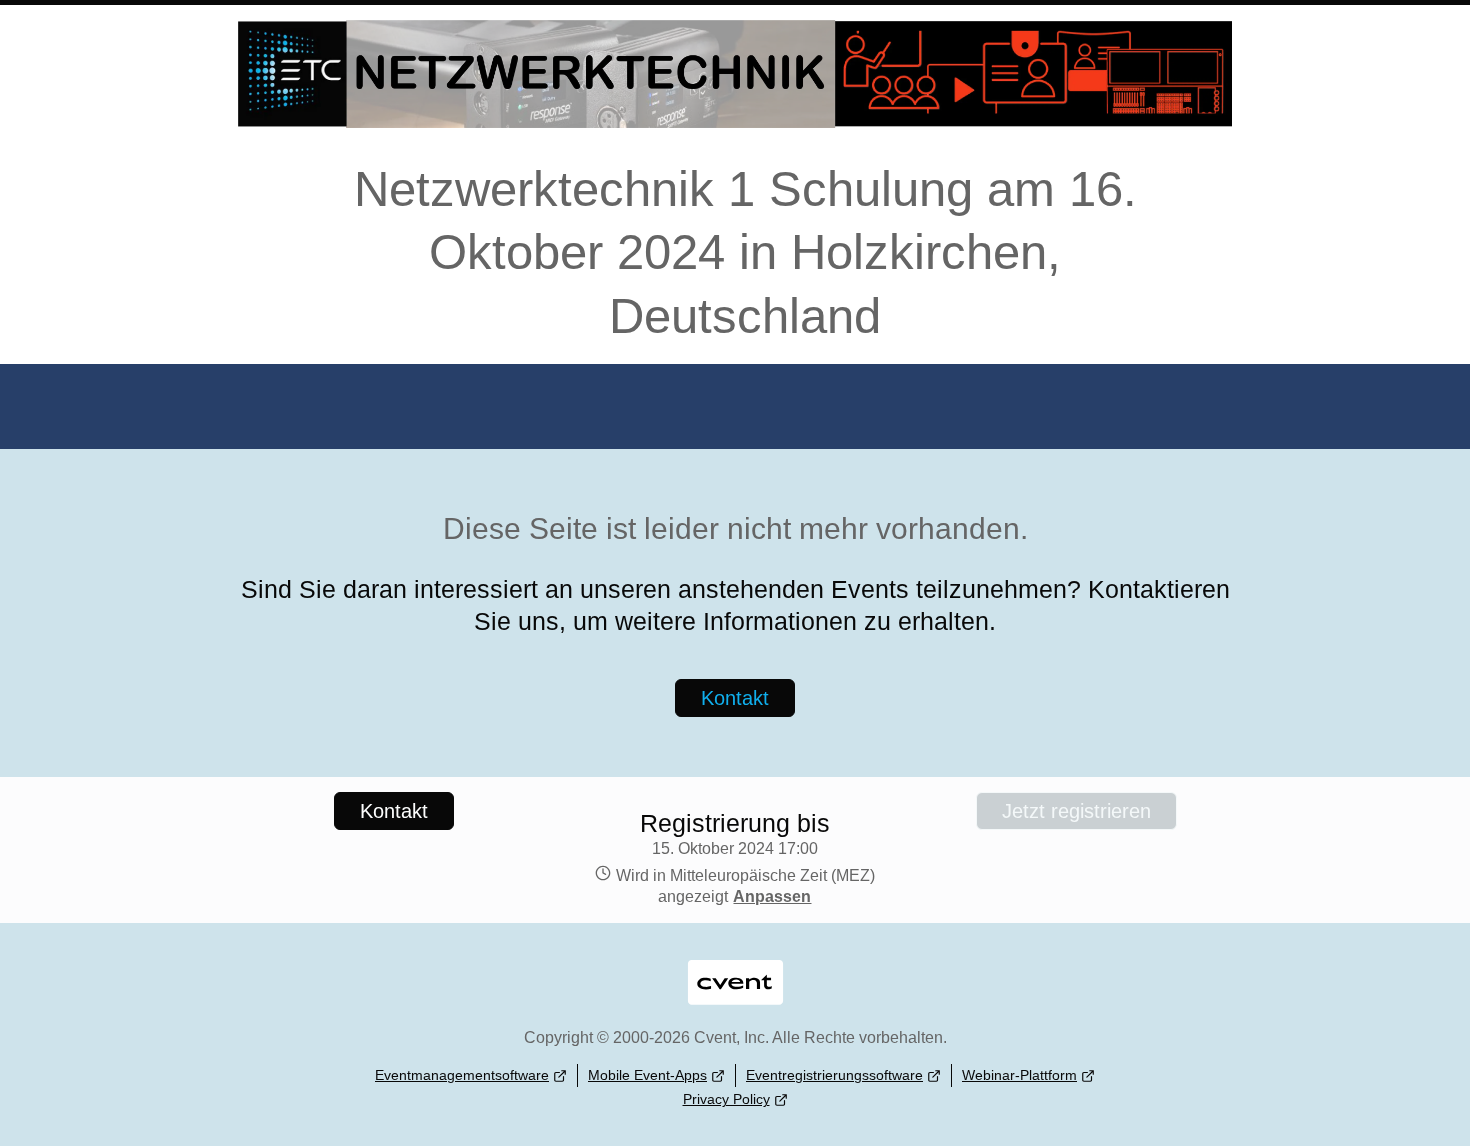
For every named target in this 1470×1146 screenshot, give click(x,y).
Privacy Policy (726, 1099)
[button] (769, 896)
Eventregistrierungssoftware (834, 1075)
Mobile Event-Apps (647, 1075)
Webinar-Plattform (1019, 1075)
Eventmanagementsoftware (462, 1075)
